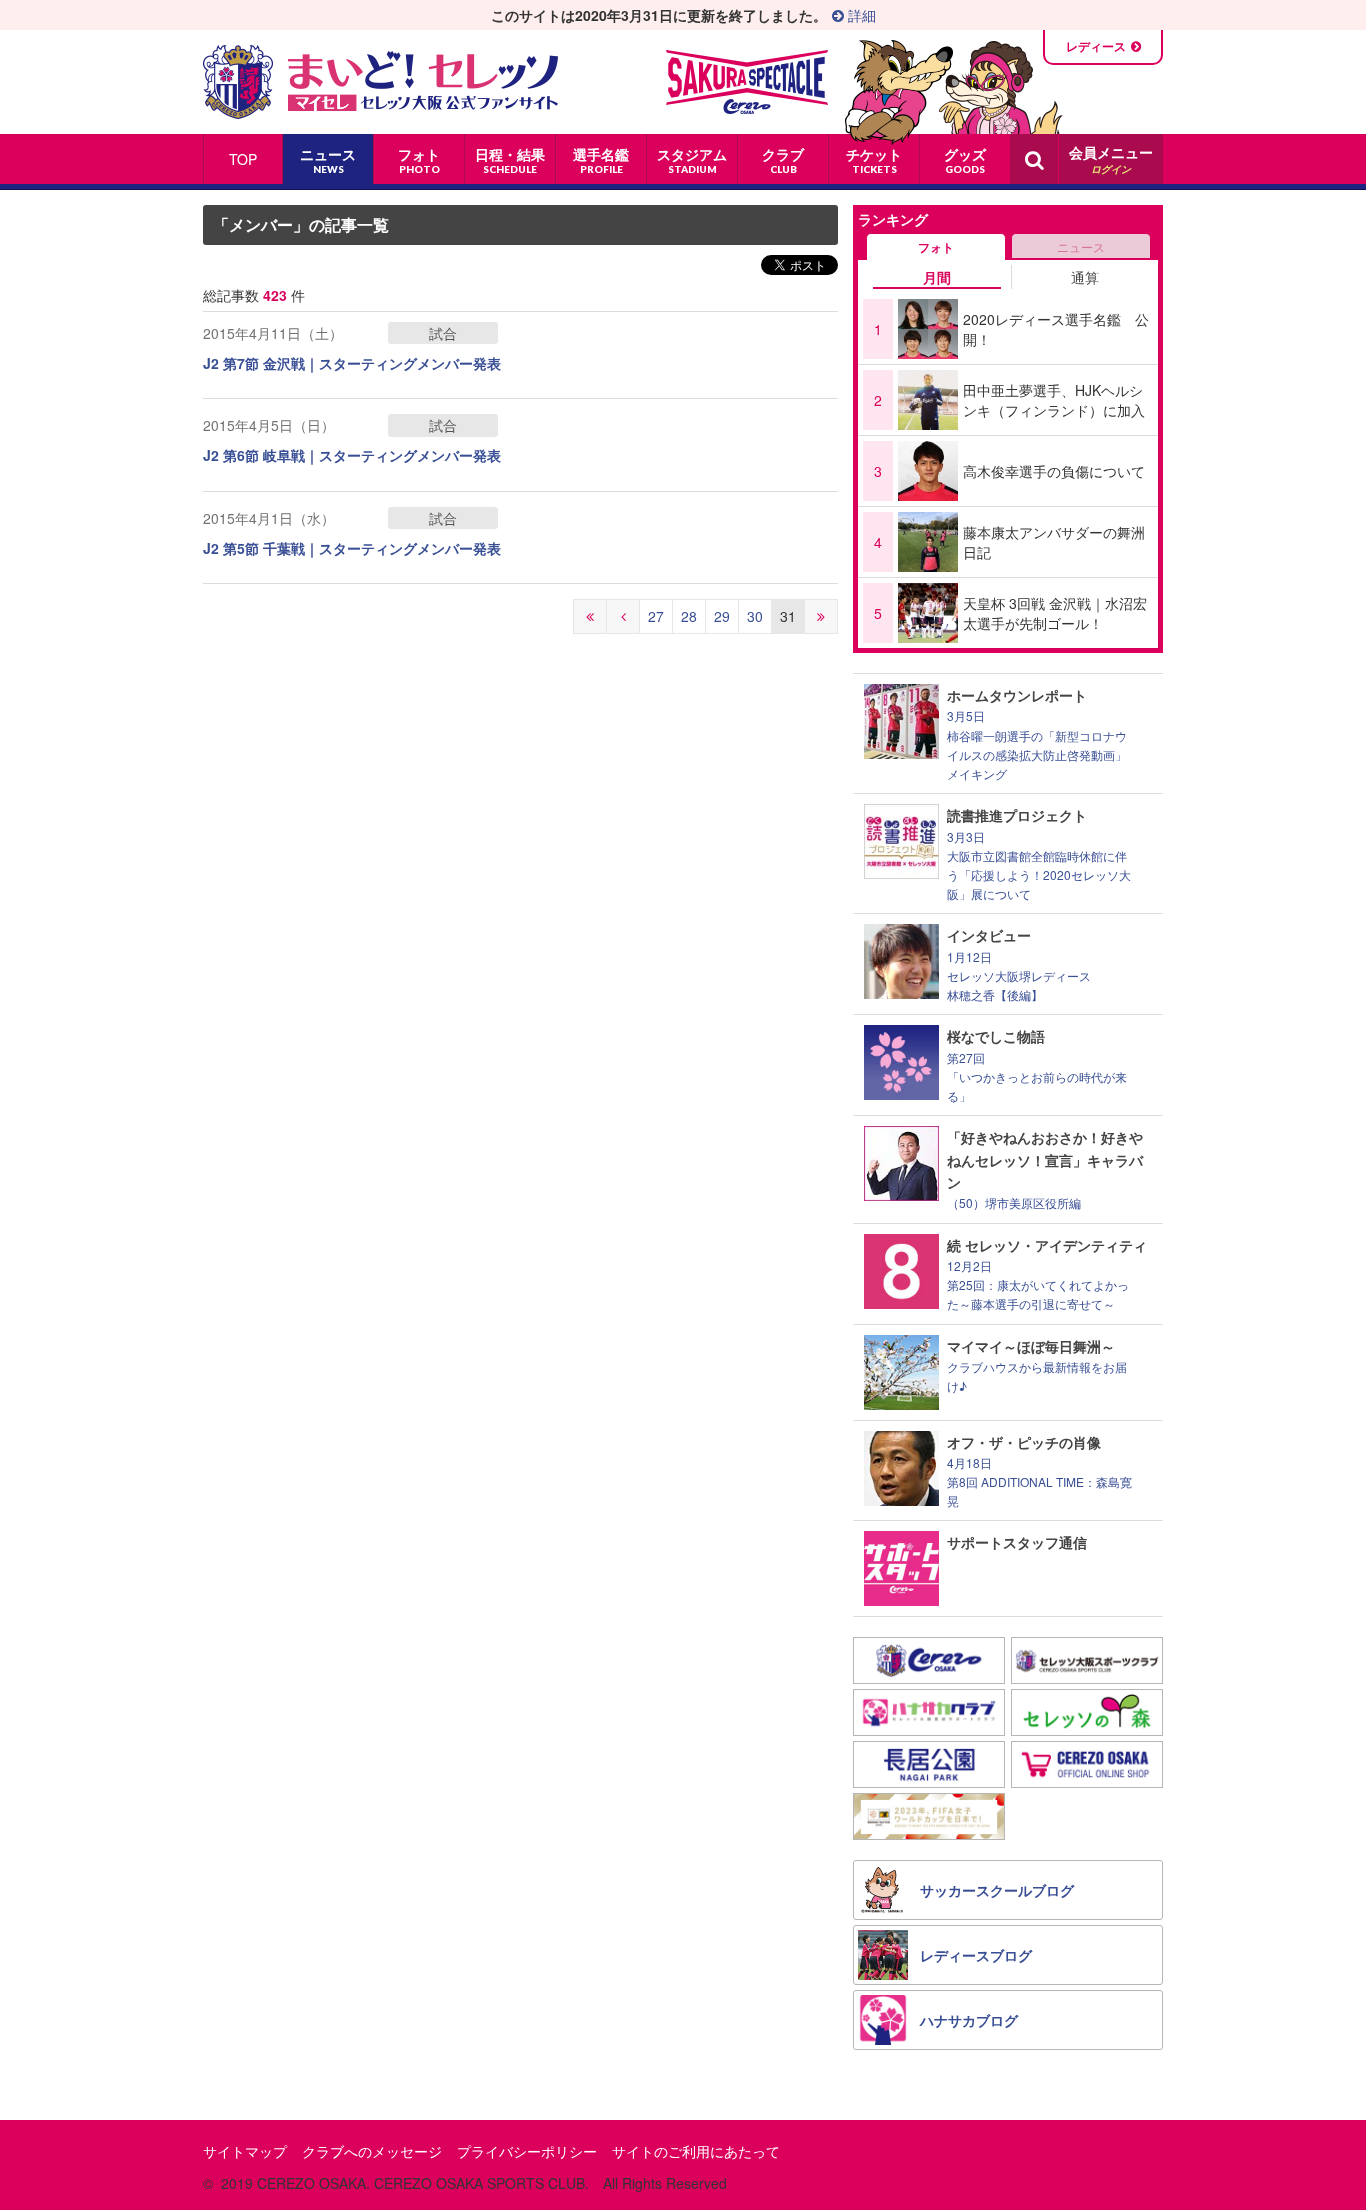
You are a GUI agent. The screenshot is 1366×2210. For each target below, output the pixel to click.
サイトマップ (245, 2151)
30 (755, 616)
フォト (936, 247)
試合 (443, 333)
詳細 (860, 15)
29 (722, 616)
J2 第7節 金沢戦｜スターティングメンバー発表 (352, 363)
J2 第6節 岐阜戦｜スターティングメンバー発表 (352, 455)
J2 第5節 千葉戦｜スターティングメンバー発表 (352, 548)
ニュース (1081, 246)
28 (689, 616)
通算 (1085, 277)
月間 (937, 277)
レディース (1096, 46)
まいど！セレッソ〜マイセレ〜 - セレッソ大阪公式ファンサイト (380, 82)
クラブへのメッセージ (372, 2151)
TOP (243, 159)
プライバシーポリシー (527, 2151)
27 (656, 616)
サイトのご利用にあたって (696, 2151)
